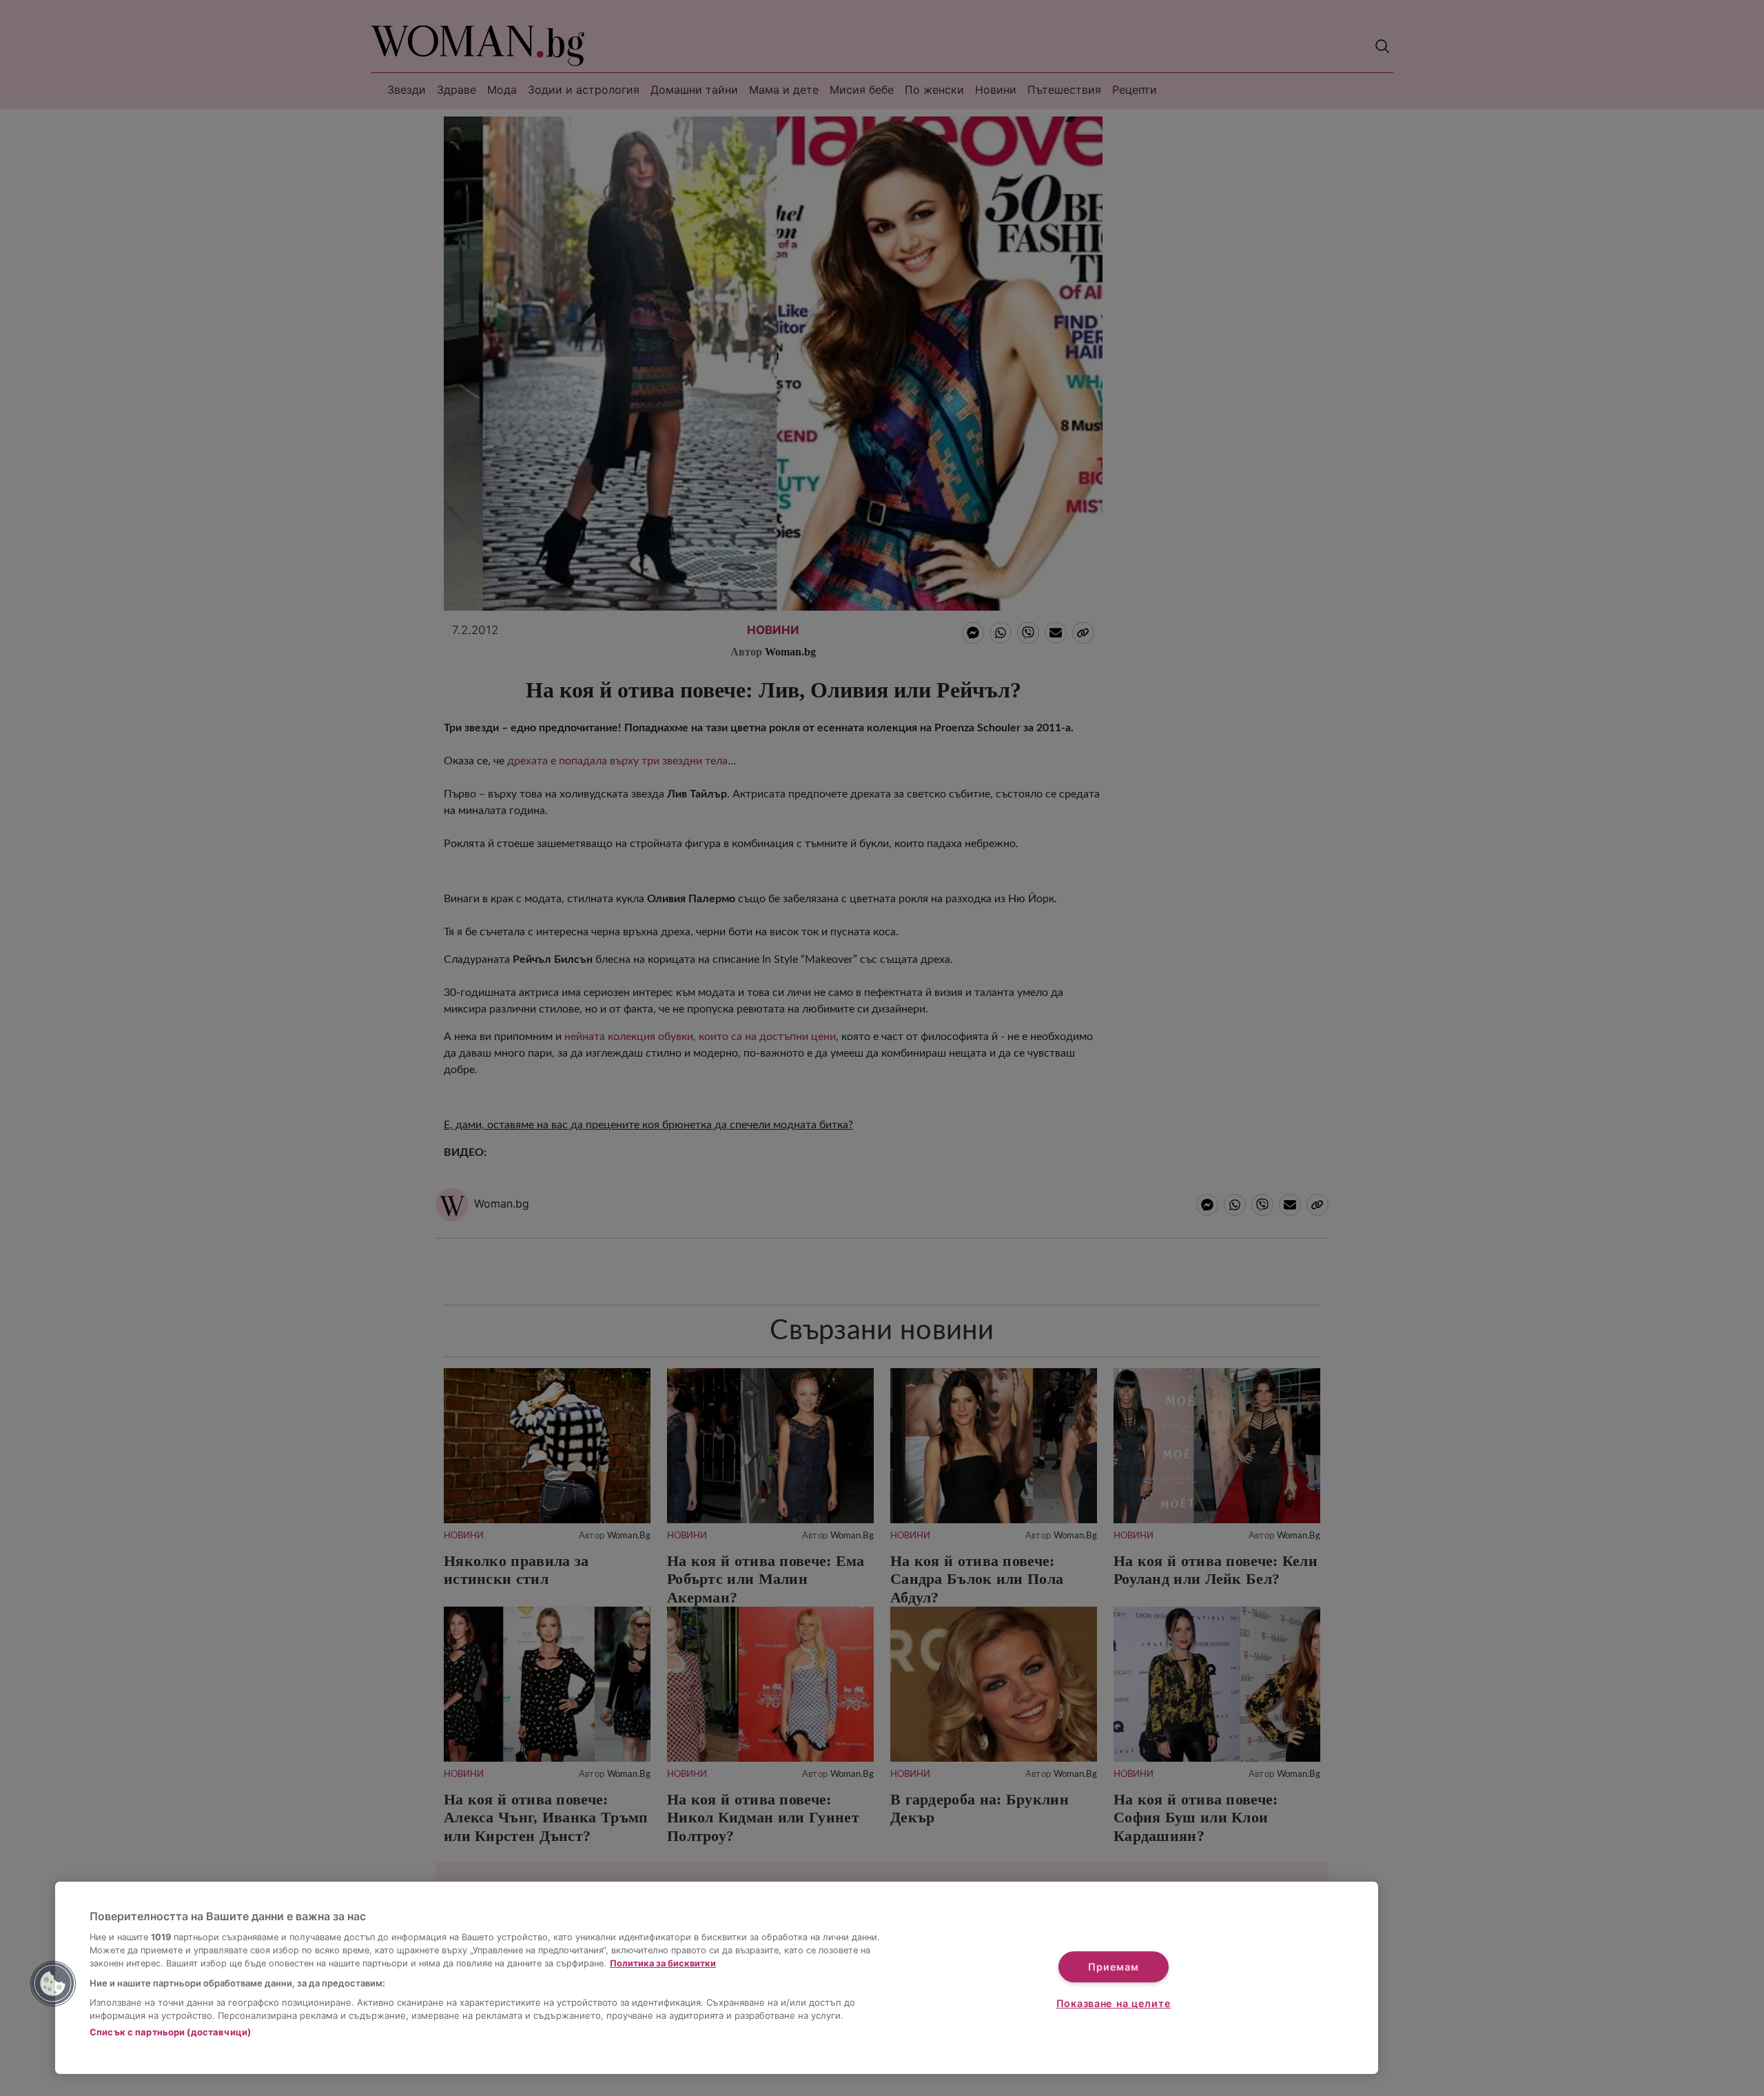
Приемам (1113, 1967)
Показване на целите (1114, 2003)
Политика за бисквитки (663, 1963)
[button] (53, 1984)
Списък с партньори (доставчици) (170, 2032)
